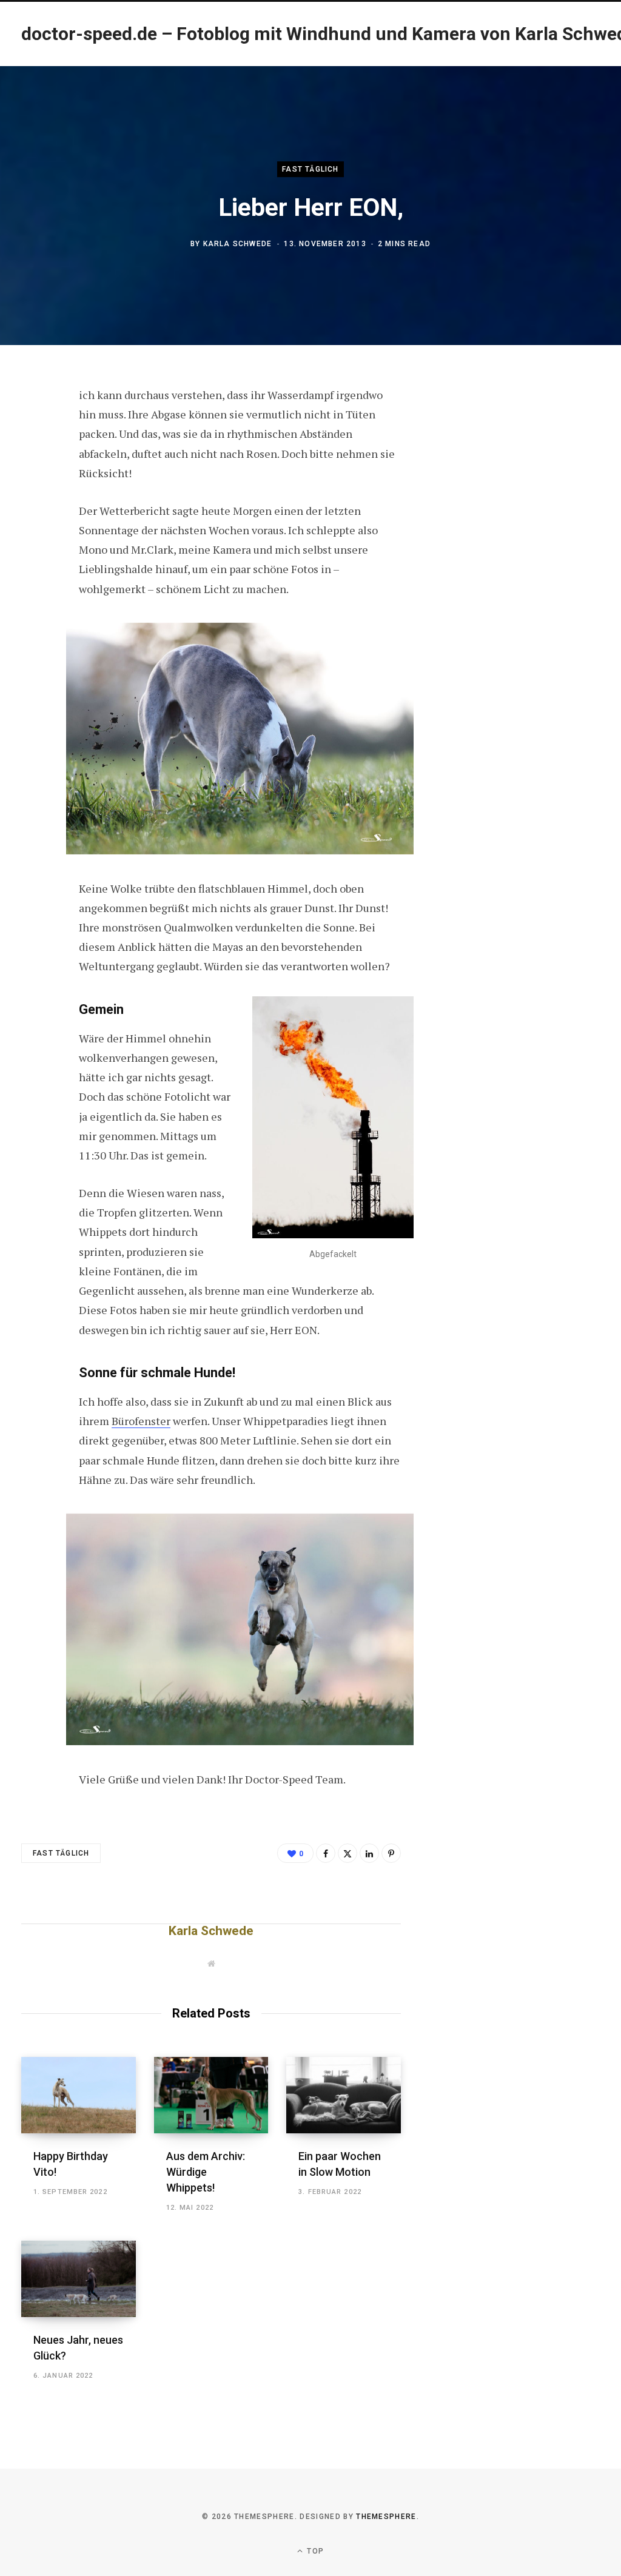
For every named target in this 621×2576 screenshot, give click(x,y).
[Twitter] (34, 462)
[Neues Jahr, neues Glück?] (79, 2279)
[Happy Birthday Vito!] (79, 2095)
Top (314, 2551)
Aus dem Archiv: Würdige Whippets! (206, 2172)
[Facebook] (34, 430)
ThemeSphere (386, 2517)
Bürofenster (141, 1421)
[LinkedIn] (369, 1853)
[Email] (34, 526)
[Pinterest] (34, 494)
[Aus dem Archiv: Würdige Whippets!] (211, 2095)
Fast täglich (310, 169)
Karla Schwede (238, 244)
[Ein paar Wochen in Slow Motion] (344, 2095)
